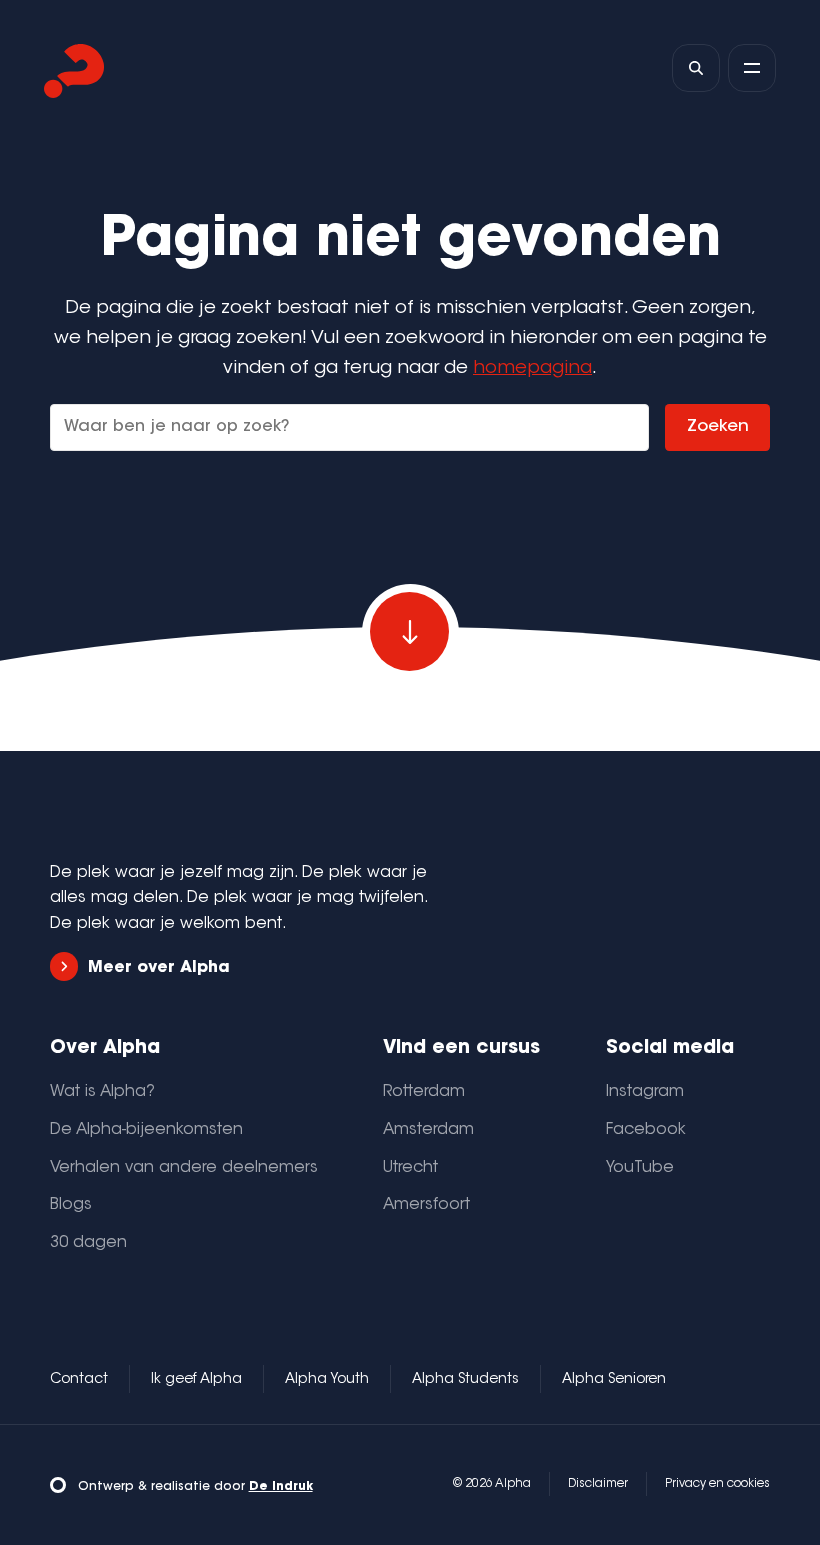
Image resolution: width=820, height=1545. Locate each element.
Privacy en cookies (717, 1484)
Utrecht (410, 1168)
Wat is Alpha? (102, 1092)
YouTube (640, 1168)
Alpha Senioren (614, 1380)
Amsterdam (428, 1130)
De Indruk (281, 1487)
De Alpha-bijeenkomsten (146, 1130)
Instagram (645, 1092)
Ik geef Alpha (196, 1380)
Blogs (71, 1205)
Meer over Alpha (159, 968)
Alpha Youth (327, 1380)
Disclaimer (598, 1484)
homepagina (532, 368)
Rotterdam (424, 1092)
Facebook (646, 1130)
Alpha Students (465, 1380)
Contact (79, 1380)
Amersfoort (426, 1205)
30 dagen (88, 1243)
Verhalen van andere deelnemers (184, 1168)
